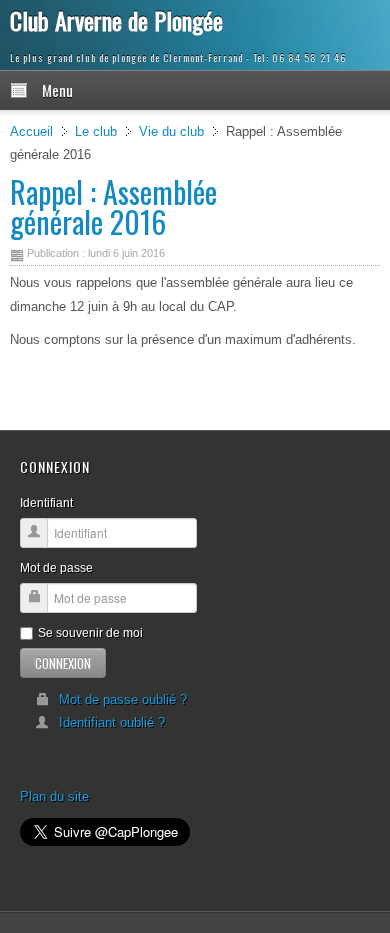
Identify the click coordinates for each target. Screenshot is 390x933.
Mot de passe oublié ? (123, 699)
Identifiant (46, 503)
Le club (96, 131)
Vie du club (171, 131)
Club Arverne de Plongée (116, 20)
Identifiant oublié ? (112, 722)
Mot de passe (56, 568)
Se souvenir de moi (90, 633)
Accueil (31, 131)
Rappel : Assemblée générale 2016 (113, 206)
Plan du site (54, 796)
